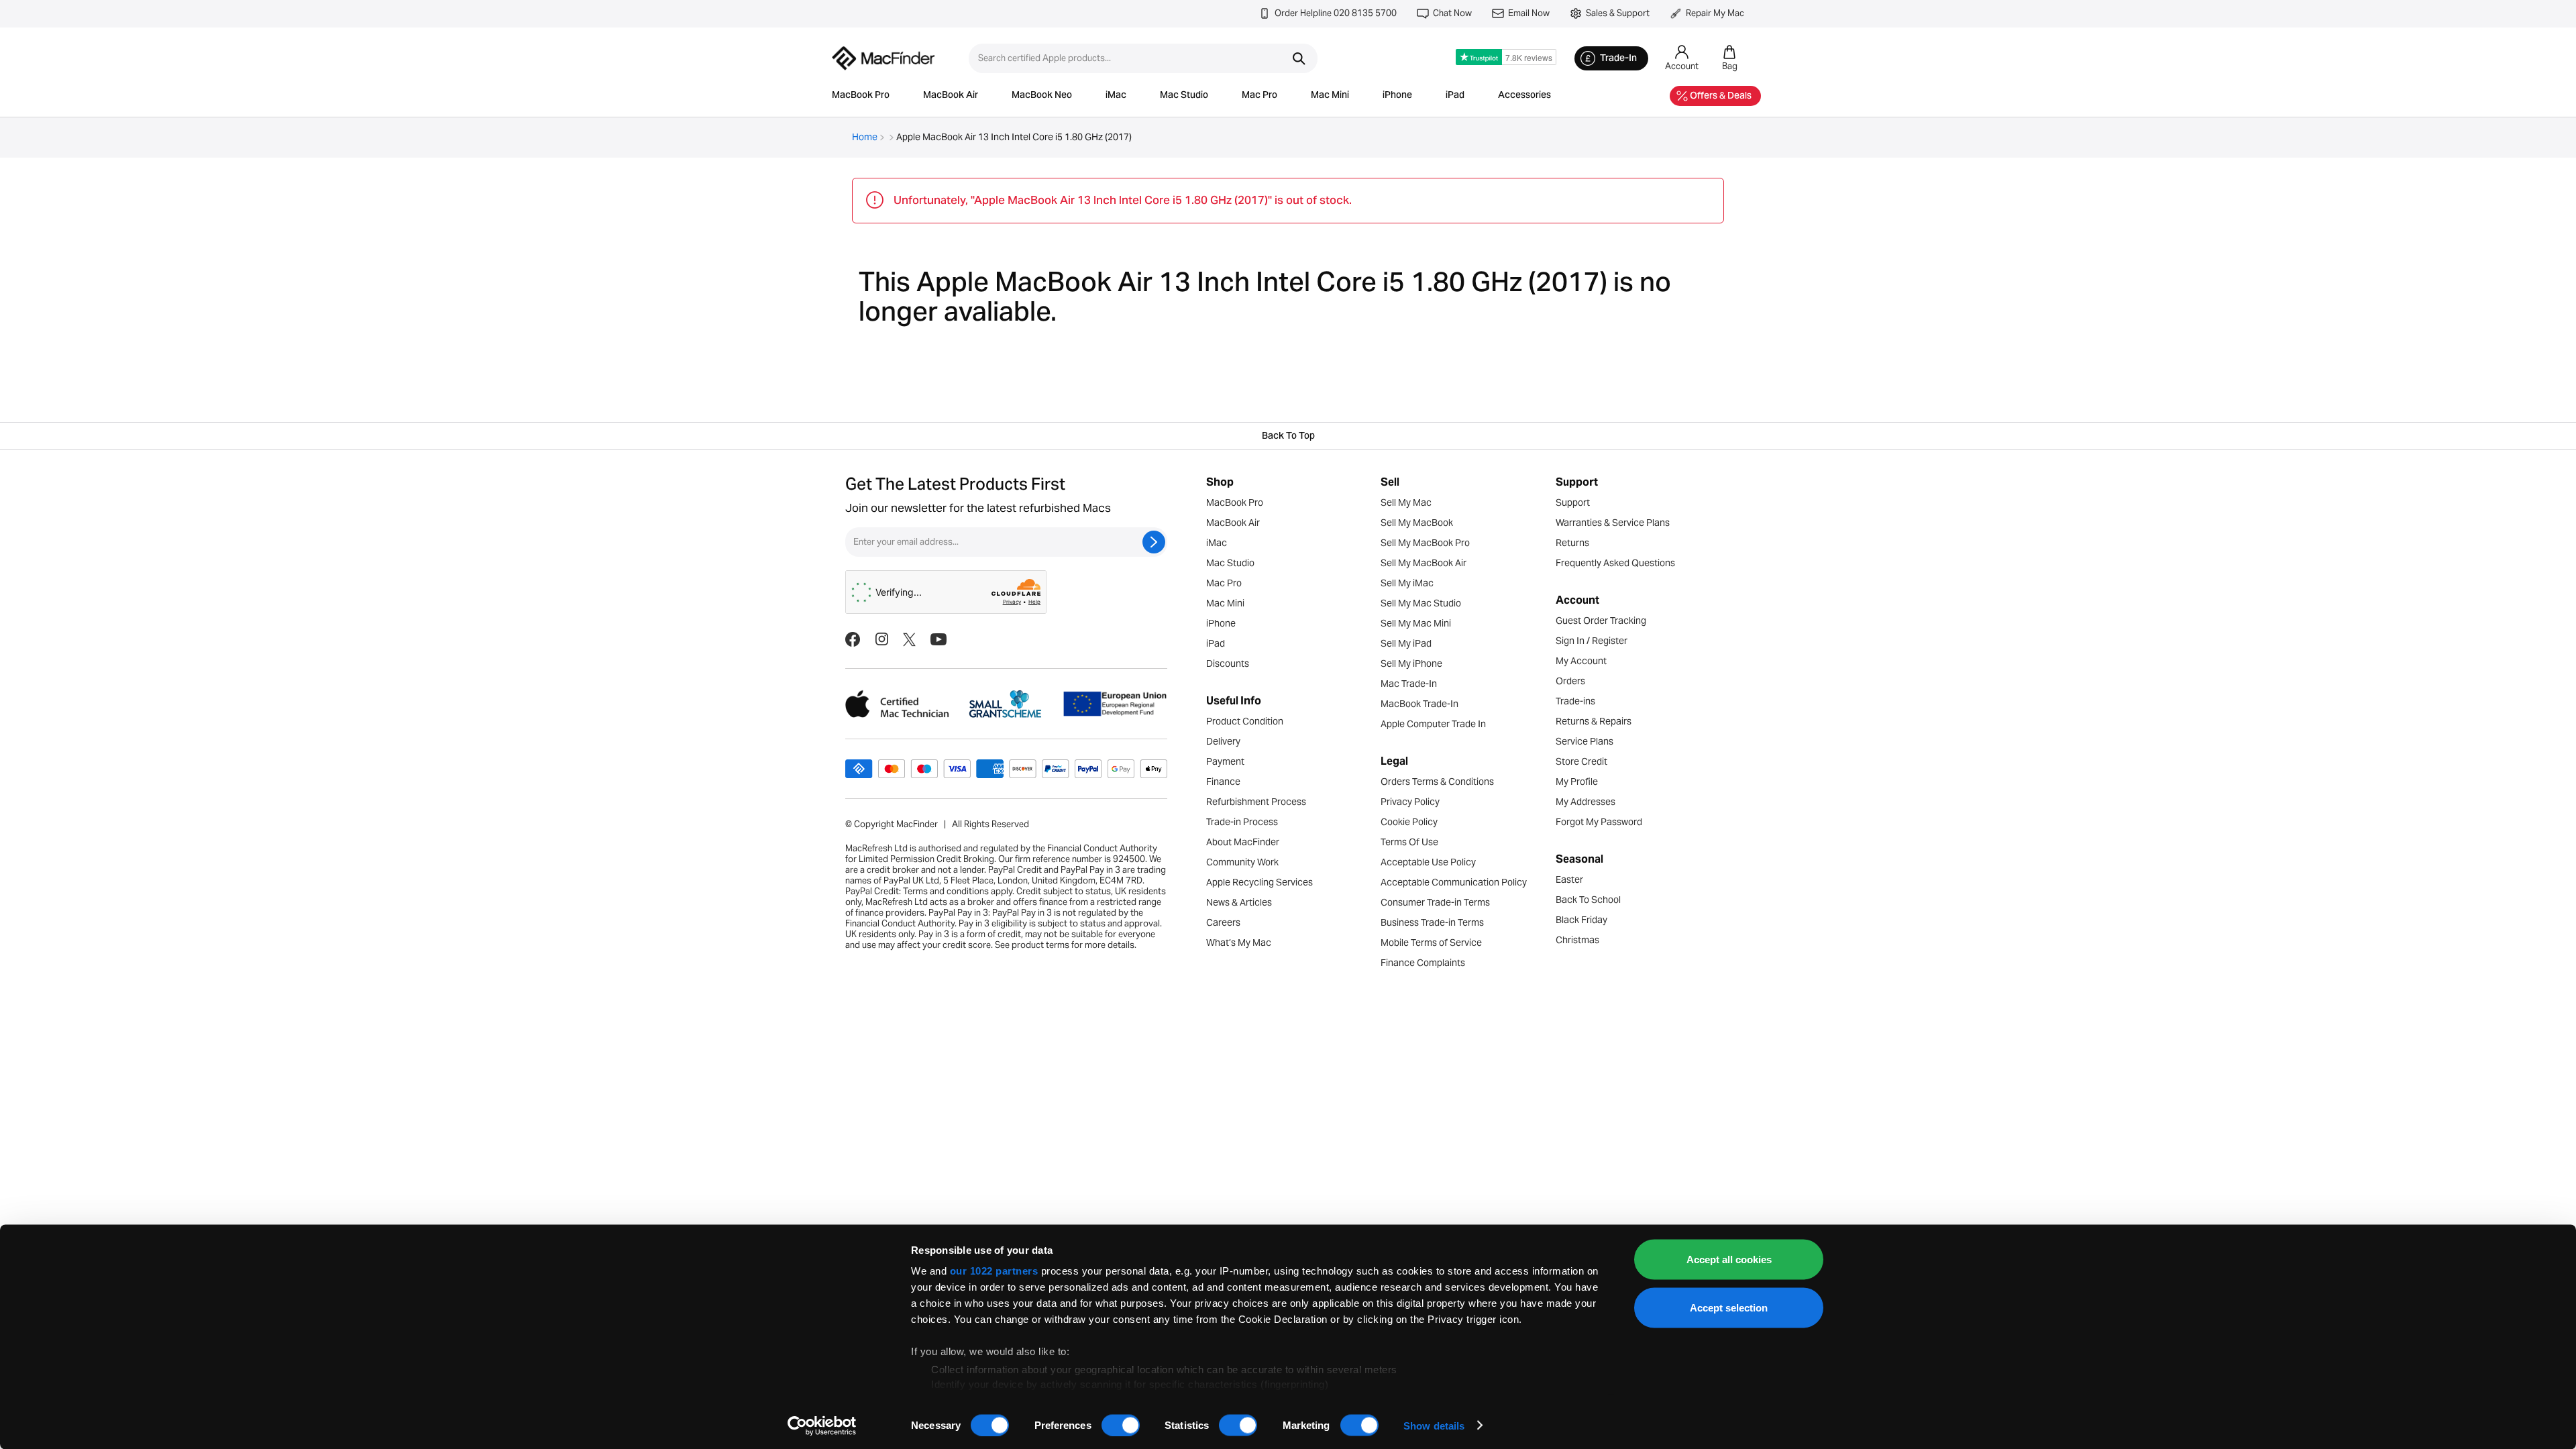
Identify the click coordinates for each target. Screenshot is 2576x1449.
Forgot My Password (1599, 822)
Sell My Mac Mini (1416, 623)
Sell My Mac (1406, 502)
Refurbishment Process (1256, 802)
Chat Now (1452, 13)
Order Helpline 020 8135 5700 (1336, 13)
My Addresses (1586, 802)
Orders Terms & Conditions (1437, 782)
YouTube (938, 639)
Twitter (909, 639)
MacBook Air (951, 96)
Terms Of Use (1409, 842)
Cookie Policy (1409, 822)
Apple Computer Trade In (1433, 724)
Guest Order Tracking (1601, 621)
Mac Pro (1259, 96)
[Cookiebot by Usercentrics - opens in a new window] (822, 1426)
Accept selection (1729, 1307)
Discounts (1228, 663)
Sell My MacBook (1417, 523)
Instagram (881, 639)
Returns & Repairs (1594, 721)
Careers (1223, 922)
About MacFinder (1243, 842)
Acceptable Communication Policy (1454, 882)
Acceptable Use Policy (1428, 862)
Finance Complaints (1423, 963)
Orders (1570, 681)
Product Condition (1245, 721)
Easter (1569, 879)
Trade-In (1618, 59)
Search (1299, 58)
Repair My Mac (1715, 13)
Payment (1225, 761)
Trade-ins (1575, 701)
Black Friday (1581, 920)
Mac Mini (1330, 96)
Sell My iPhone (1411, 663)
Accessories (1524, 96)
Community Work (1242, 862)
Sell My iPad (1406, 643)
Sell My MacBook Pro (1425, 543)
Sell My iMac (1407, 583)
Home (865, 137)
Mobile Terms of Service (1431, 943)
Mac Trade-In (1409, 684)
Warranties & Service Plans (1613, 523)
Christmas (1577, 940)
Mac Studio (1184, 96)
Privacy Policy (1410, 802)
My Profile (1577, 782)
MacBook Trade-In (1419, 704)
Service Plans (1585, 741)
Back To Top (1288, 437)
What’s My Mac (1239, 943)
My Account (1581, 661)
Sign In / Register (1592, 641)
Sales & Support (1618, 13)
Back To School (1588, 900)
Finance (1223, 782)
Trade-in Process (1242, 822)
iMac (1116, 96)
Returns (1572, 543)
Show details (1434, 1425)
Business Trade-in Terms (1432, 922)
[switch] (1121, 1425)
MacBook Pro (861, 96)
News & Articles (1239, 902)
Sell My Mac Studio (1421, 603)
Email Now (1529, 13)
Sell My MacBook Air (1424, 563)
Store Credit (1581, 761)
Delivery (1223, 741)
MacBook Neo (1042, 96)
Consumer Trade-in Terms (1435, 902)
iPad (1455, 96)
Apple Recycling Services (1259, 882)
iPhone (1397, 96)
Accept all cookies (1729, 1259)
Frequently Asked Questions (1615, 563)
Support (1573, 502)
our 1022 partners (994, 1271)
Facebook (853, 639)
